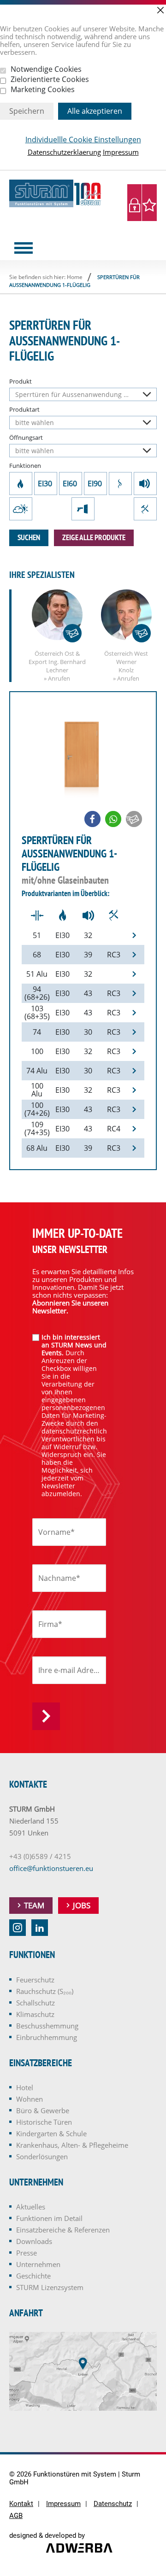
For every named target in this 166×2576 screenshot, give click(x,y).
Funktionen (25, 466)
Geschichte (33, 2276)
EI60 (71, 484)
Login (135, 203)
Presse (27, 2253)
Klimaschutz (21, 509)
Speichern (27, 111)
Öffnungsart (26, 438)
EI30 (46, 484)
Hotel (25, 2087)
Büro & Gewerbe (43, 2110)
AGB (16, 2516)
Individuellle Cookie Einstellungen (83, 140)
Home (75, 277)
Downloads (34, 2241)
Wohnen (30, 2099)
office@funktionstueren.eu (51, 1868)
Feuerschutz (21, 484)
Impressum (121, 152)
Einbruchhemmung (145, 509)
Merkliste (149, 203)
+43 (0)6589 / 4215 (40, 1856)
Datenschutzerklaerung (64, 152)
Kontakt (21, 2504)
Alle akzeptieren (95, 111)
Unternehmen (38, 2264)
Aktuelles (31, 2207)
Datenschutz (113, 2504)
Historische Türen (44, 2122)
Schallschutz (145, 484)
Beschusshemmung (83, 509)
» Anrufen (57, 678)
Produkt (21, 382)
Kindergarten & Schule (51, 2133)
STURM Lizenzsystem (50, 2287)
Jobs (82, 1905)
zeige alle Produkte (94, 537)
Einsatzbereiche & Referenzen (63, 2230)
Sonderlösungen (42, 2156)
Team (34, 1905)
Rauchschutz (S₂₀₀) (120, 484)
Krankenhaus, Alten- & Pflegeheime (72, 2145)
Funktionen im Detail (49, 2218)
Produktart (24, 410)
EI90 (95, 484)
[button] (92, 819)
